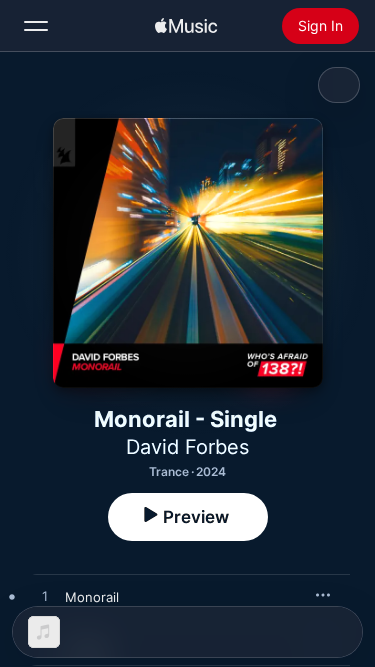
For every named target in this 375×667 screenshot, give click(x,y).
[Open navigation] (36, 26)
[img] (186, 26)
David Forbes (187, 447)
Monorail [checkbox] (92, 597)
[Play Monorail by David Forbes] (45, 597)
